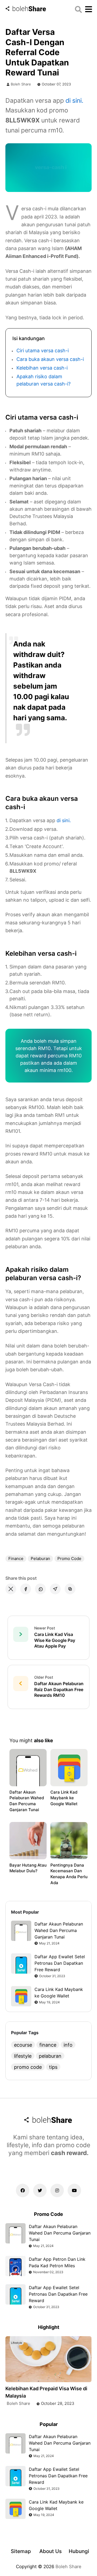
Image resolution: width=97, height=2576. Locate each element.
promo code (69, 1558)
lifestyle (23, 2056)
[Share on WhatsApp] (40, 1589)
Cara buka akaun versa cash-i (50, 359)
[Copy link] (70, 1589)
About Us (51, 2551)
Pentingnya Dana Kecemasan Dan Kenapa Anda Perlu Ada (69, 1874)
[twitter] (40, 2190)
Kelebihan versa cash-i (42, 368)
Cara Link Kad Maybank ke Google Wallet (64, 1798)
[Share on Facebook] (26, 1589)
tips (53, 2067)
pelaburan (40, 1558)
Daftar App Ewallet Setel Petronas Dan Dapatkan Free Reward (60, 1963)
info (68, 2045)
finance (16, 1558)
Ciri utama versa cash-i (43, 351)
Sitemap (21, 2551)
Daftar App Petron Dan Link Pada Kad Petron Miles (57, 2262)
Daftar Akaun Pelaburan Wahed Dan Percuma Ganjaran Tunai (27, 1801)
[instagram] (57, 2190)
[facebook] (23, 2190)
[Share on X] (11, 1589)
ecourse (23, 2045)
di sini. (74, 101)
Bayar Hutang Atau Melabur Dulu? (28, 1868)
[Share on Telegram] (55, 1589)
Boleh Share (21, 84)
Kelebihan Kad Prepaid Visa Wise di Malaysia (46, 2392)
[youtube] (74, 2190)
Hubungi (79, 2551)
